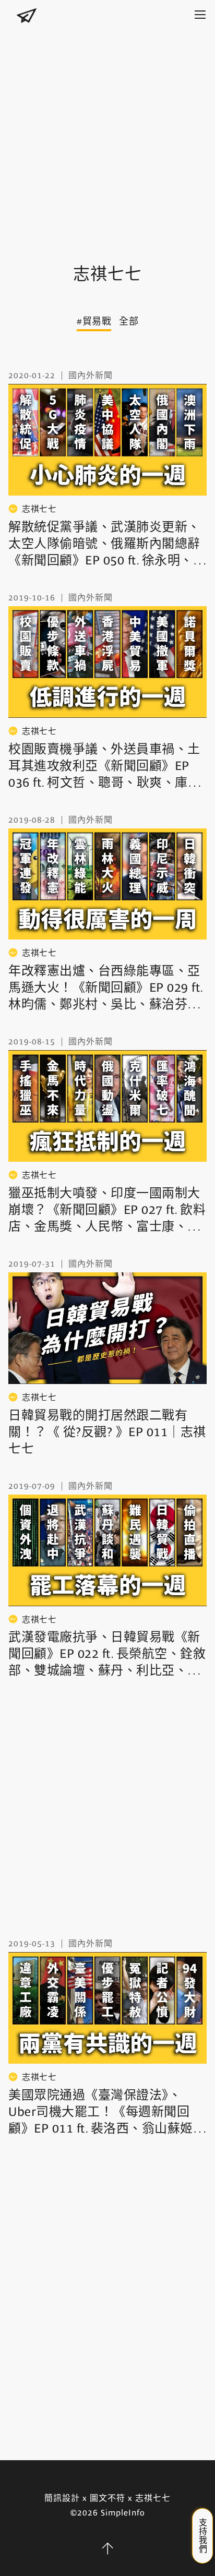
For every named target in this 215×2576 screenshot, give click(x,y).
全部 (129, 321)
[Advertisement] (107, 136)
